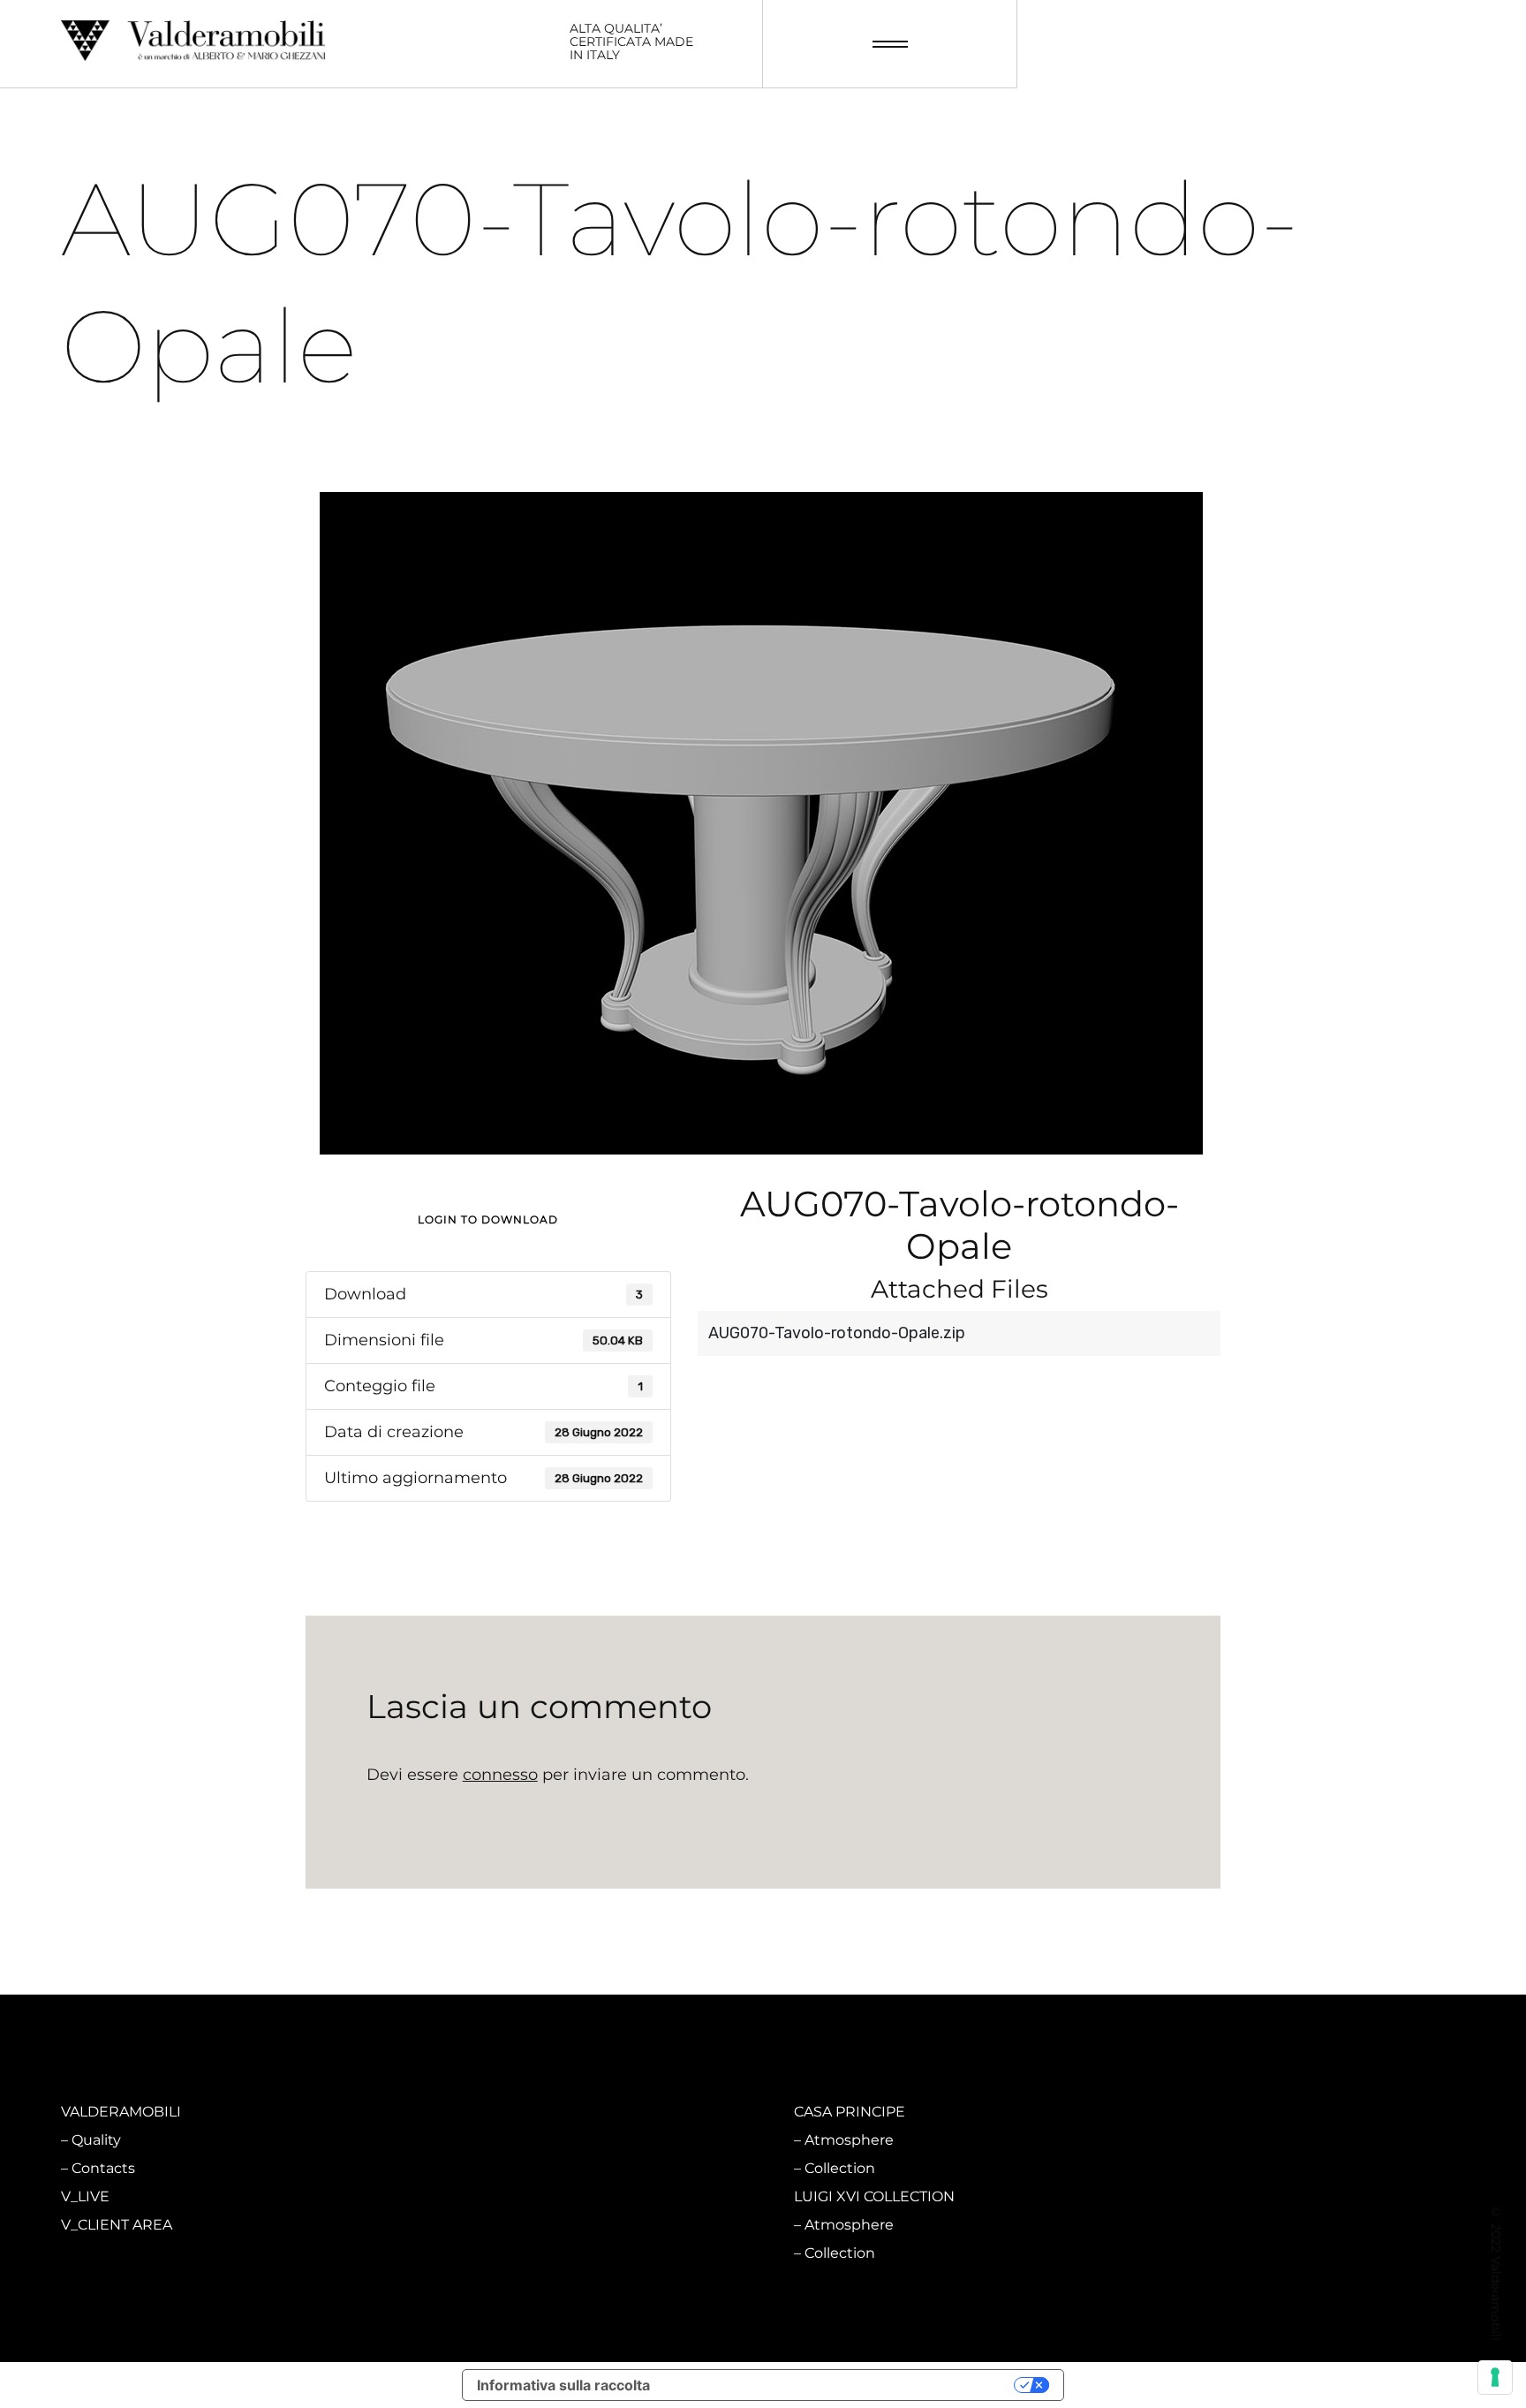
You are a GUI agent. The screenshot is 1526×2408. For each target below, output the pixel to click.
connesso (500, 1775)
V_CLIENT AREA (117, 2225)
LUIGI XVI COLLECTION (874, 2196)
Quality (96, 2140)
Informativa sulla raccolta (563, 2385)
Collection (473, 2168)
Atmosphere (483, 2140)
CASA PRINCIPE (850, 2112)
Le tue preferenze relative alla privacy (841, 2385)
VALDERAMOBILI (121, 2112)
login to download (488, 1219)
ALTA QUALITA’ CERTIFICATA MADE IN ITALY (631, 42)
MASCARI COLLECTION (508, 2112)
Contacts (103, 2168)
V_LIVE (85, 2196)
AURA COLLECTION (495, 2196)
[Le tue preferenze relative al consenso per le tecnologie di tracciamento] (1495, 2377)
